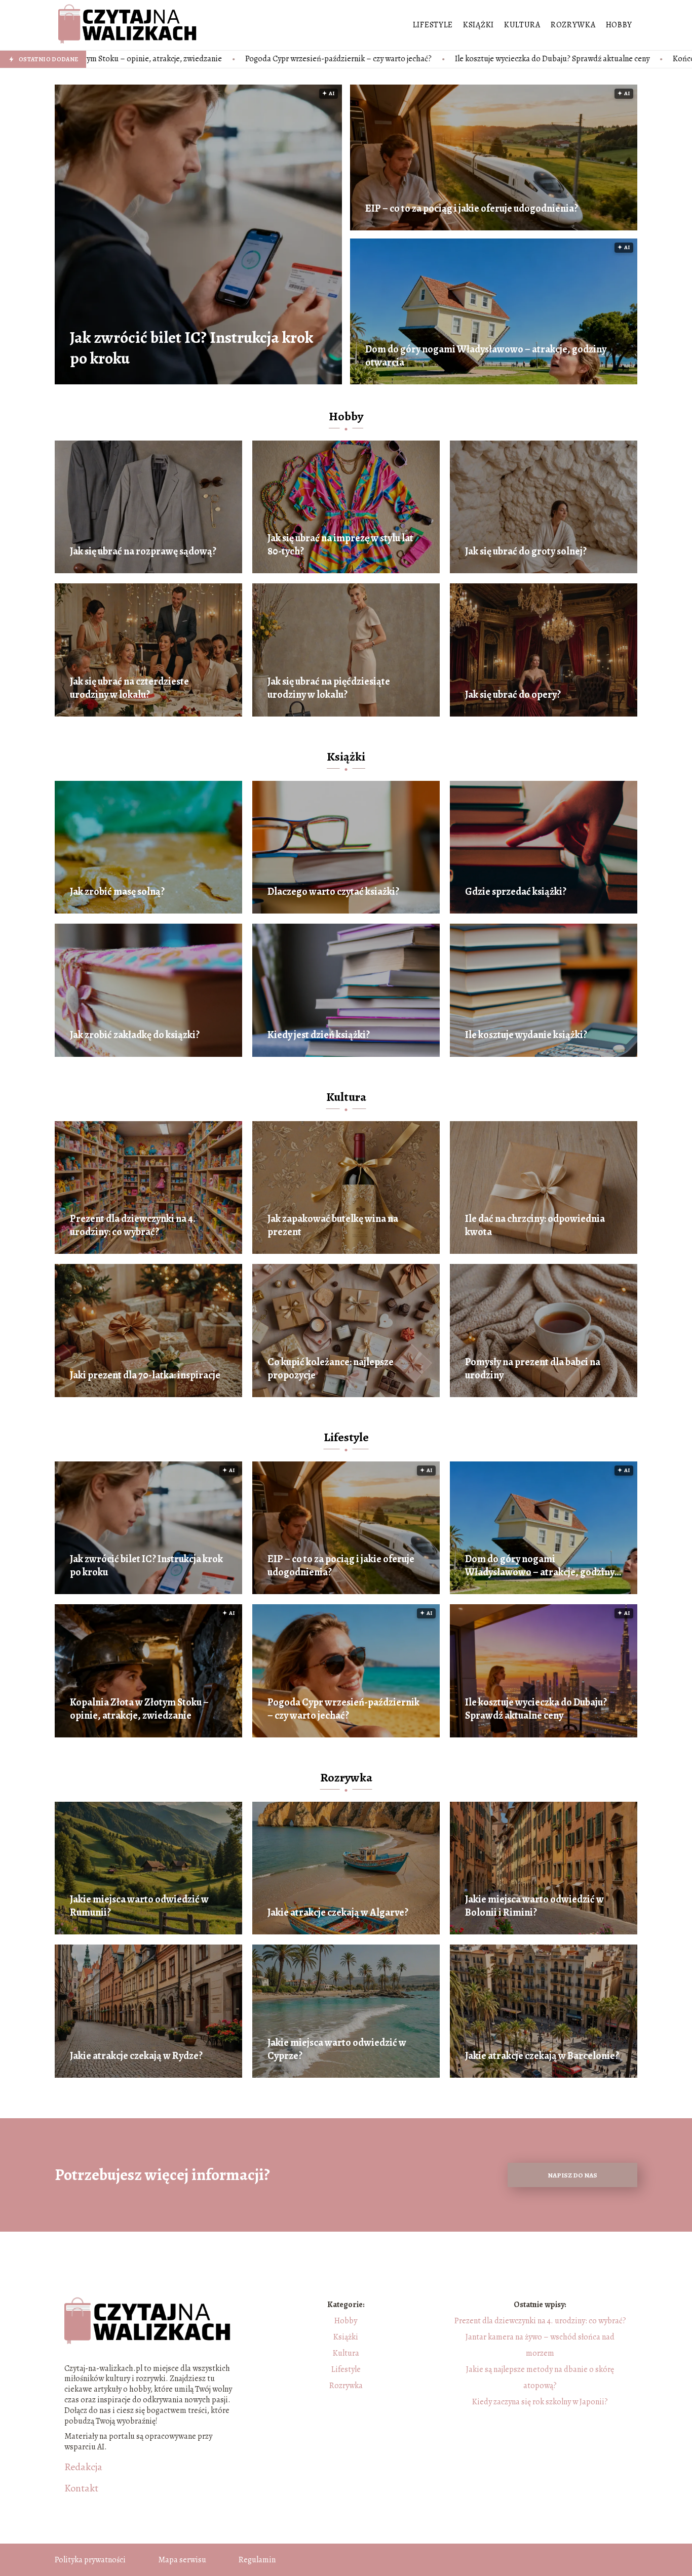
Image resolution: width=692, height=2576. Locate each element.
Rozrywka (573, 25)
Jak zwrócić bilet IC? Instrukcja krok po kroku (191, 348)
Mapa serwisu (182, 2560)
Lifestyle (433, 25)
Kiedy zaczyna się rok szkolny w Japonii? (540, 2402)
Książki (478, 25)
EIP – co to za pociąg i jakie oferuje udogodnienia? (472, 209)
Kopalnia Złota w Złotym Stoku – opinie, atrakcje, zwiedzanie (139, 1709)
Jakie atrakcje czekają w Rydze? (136, 2056)
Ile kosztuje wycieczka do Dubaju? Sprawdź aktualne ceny (339, 59)
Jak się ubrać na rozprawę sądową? (143, 551)
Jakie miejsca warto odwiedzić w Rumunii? (139, 1906)
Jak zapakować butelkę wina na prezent (333, 1225)
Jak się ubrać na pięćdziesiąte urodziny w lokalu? (329, 688)
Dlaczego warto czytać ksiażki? (333, 892)
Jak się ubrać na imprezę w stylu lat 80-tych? (340, 545)
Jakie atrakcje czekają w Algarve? (338, 1913)
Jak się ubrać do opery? (513, 695)
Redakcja (83, 2467)
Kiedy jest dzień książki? (319, 1035)
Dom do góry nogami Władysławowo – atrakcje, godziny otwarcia (486, 356)
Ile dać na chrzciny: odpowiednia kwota (535, 1225)
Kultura (522, 25)
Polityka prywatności (90, 2560)
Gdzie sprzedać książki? (516, 892)
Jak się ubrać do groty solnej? (526, 551)
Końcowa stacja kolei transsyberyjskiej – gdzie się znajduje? (560, 59)
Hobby (619, 25)
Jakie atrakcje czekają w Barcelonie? (542, 2056)
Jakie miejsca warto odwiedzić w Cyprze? (337, 2049)
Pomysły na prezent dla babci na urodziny (533, 1369)
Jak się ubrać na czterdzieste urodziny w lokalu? (129, 688)
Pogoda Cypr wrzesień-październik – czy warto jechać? (125, 59)
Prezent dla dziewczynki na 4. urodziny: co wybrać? (133, 1225)
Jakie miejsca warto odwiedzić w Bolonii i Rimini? (534, 1906)
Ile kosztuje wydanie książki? (526, 1035)
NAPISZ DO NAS (572, 2175)
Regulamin (257, 2560)
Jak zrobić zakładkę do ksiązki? (135, 1035)
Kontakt (81, 2488)
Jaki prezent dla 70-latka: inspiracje (145, 1375)
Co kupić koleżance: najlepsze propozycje (331, 1369)
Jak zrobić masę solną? (117, 892)
